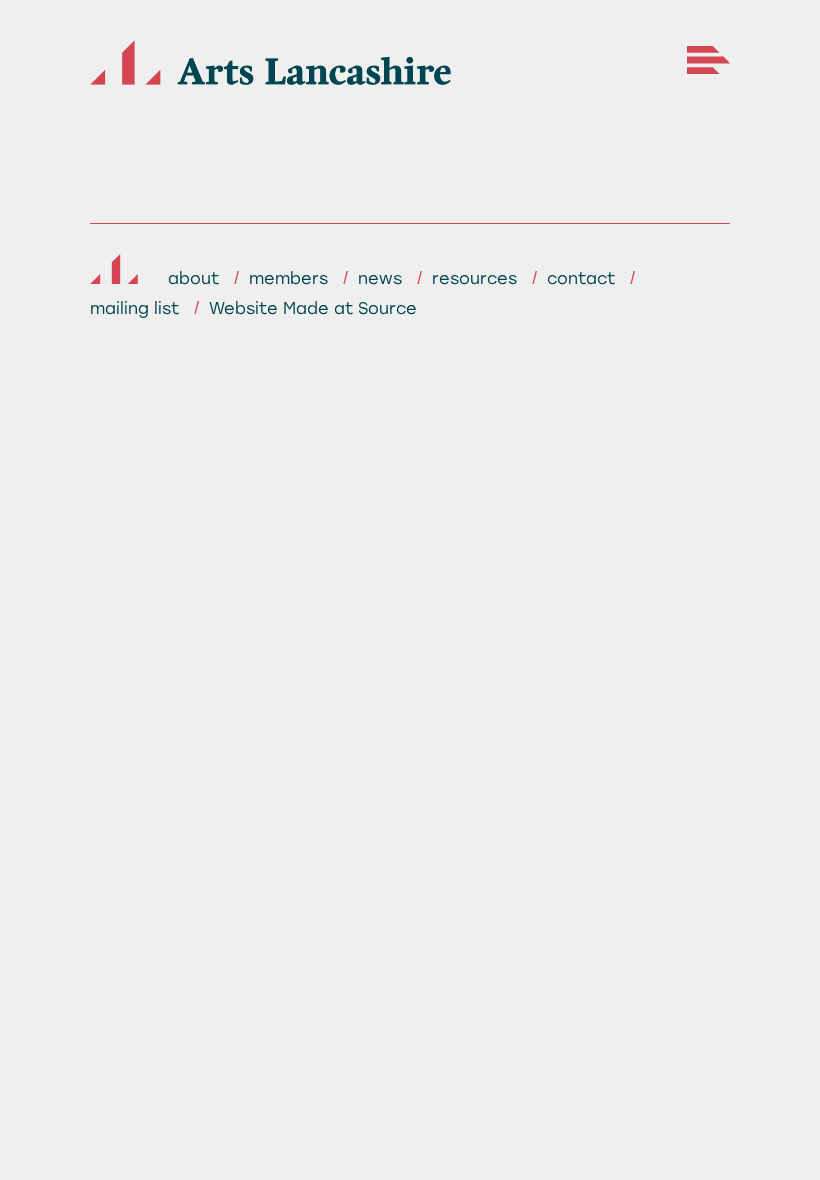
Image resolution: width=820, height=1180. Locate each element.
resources (474, 278)
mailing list (134, 308)
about (193, 278)
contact (581, 278)
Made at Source (350, 308)
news (380, 278)
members (288, 278)
